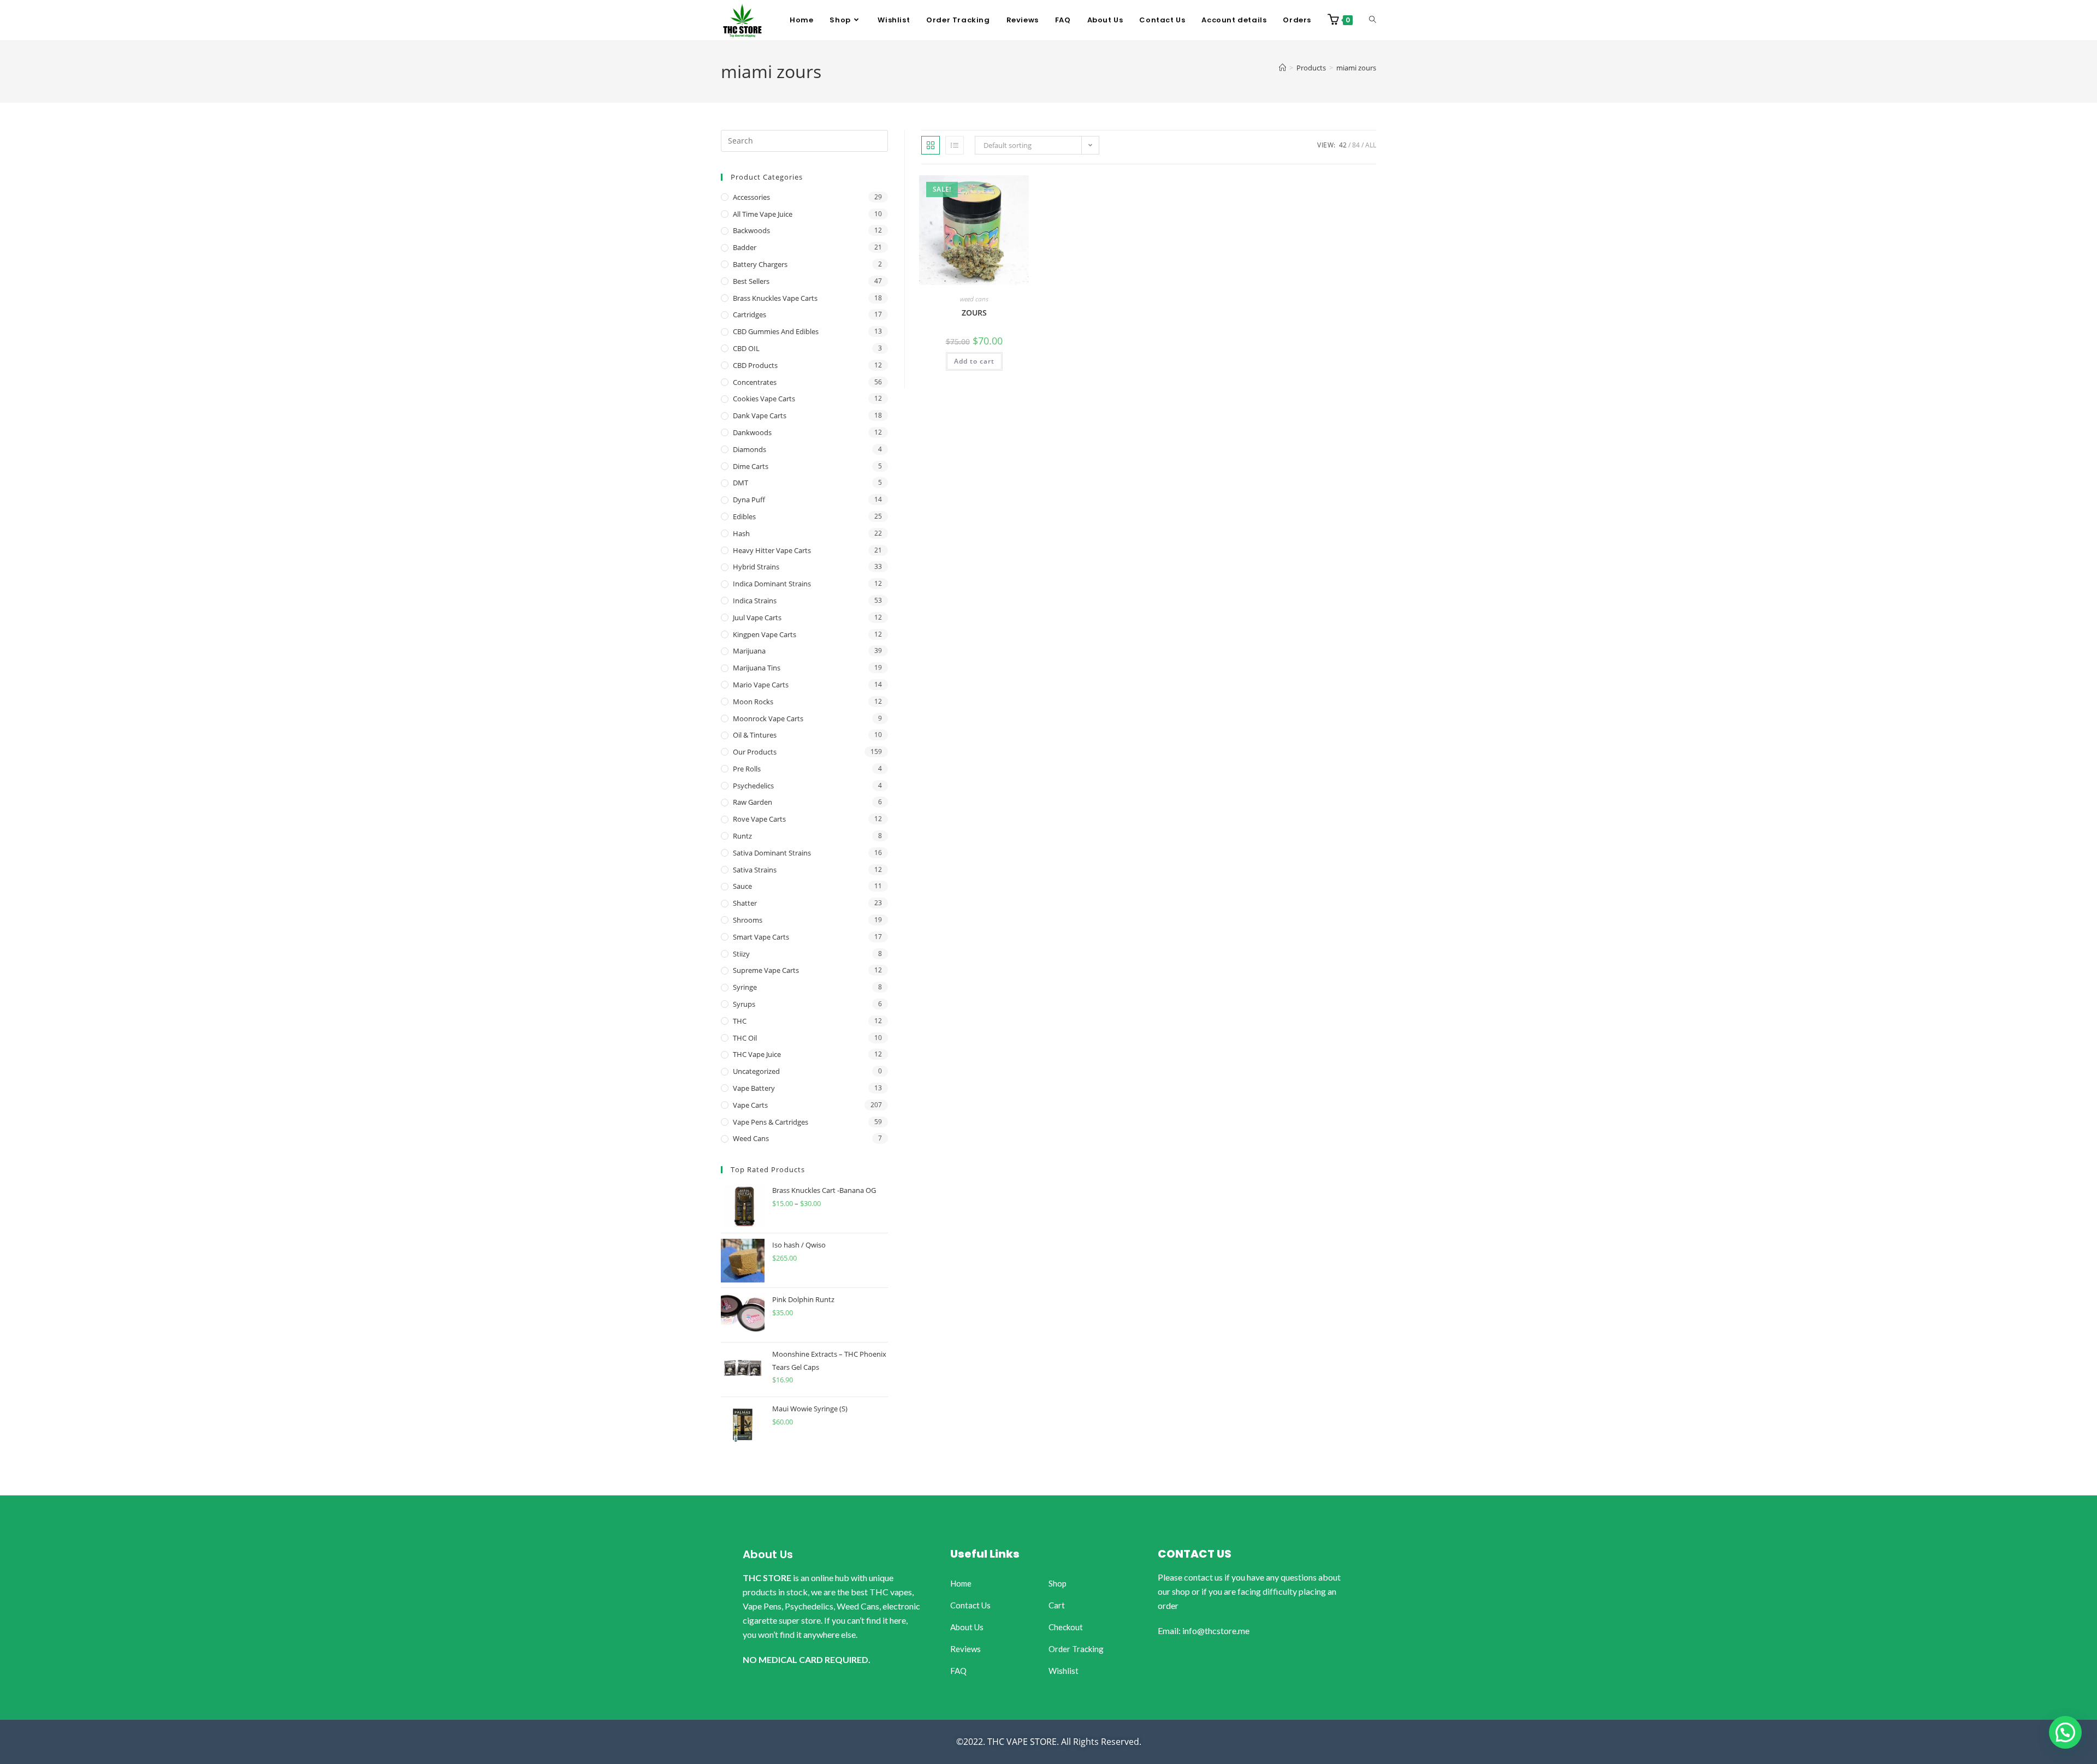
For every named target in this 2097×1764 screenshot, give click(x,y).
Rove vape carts (759, 819)
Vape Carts (750, 1105)
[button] (2065, 1732)
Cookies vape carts (764, 399)
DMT (741, 483)
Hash (741, 533)
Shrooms (748, 920)
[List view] (955, 145)
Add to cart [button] (974, 361)
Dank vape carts (760, 415)
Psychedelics (753, 786)
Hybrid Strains (756, 567)
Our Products (755, 752)
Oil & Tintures (755, 735)
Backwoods (751, 230)
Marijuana (749, 651)
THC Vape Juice (757, 1054)
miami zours (1356, 68)
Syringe (745, 987)
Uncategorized (756, 1071)
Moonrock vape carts (768, 718)
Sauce (742, 886)
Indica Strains (755, 601)
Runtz (742, 836)
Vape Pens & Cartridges (771, 1122)
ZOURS (974, 313)
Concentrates (755, 382)
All (1371, 145)
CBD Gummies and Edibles (776, 331)
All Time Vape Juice (763, 214)
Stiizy (741, 954)
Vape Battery (754, 1088)
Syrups (744, 1004)
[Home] (1283, 68)
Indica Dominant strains (772, 584)
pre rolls (747, 769)
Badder (745, 247)
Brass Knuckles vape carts (775, 298)
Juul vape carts (757, 617)
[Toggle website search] (1373, 20)
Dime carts (751, 466)
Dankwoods (752, 432)
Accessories (751, 197)
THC (740, 1021)
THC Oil (745, 1038)
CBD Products (755, 365)
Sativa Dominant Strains (772, 853)
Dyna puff (749, 500)
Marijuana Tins (757, 668)
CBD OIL (746, 348)
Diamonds (750, 449)
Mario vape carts (761, 685)
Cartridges (750, 314)
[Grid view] (931, 145)
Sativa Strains (755, 870)
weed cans (974, 299)
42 (1343, 145)
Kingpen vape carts (765, 634)
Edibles (744, 516)
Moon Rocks (753, 702)
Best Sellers (751, 281)
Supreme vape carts (766, 970)
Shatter (745, 903)
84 (1356, 145)
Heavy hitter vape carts (772, 550)
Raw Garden (753, 802)
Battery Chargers (760, 264)
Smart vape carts (761, 937)
